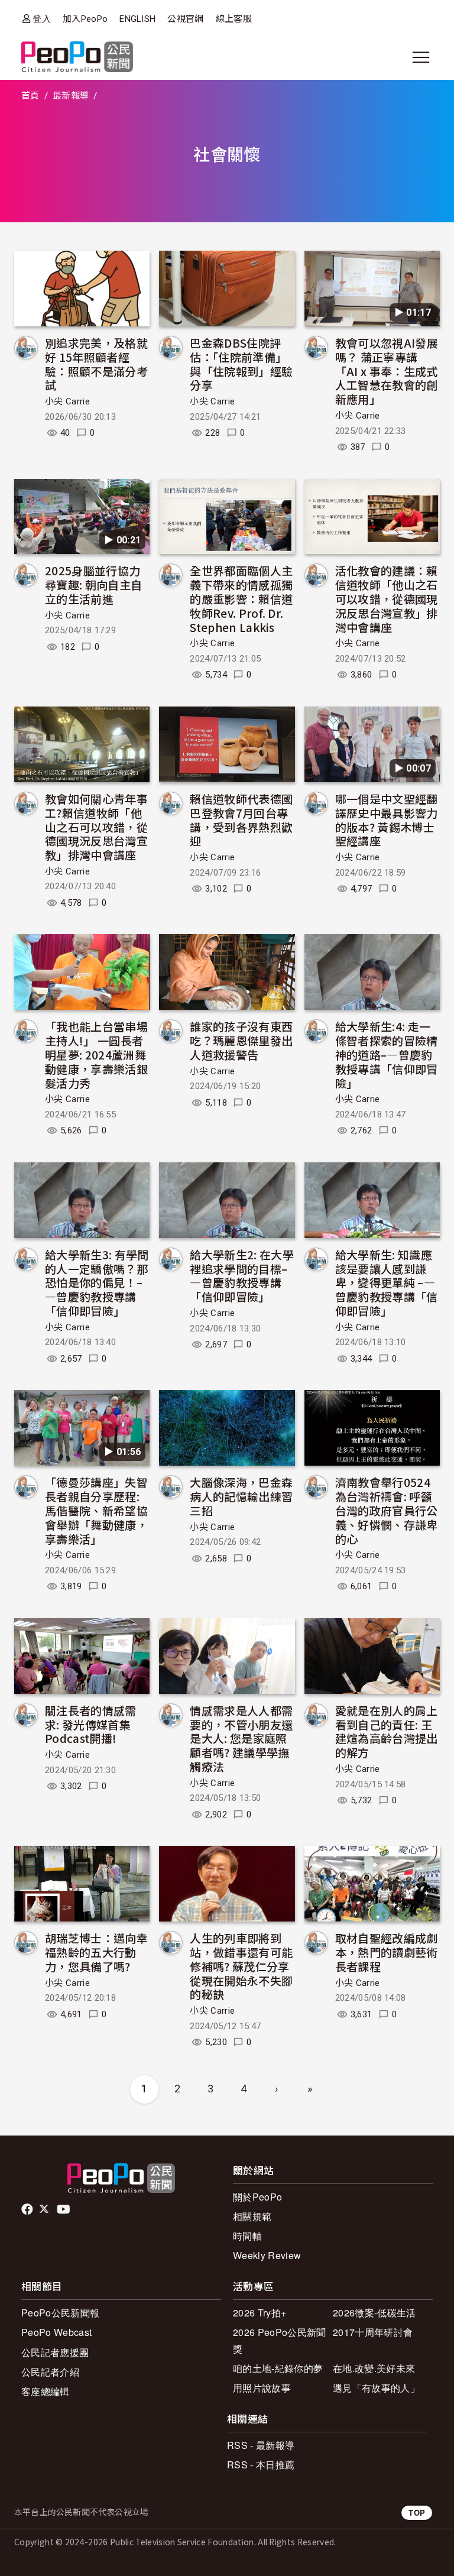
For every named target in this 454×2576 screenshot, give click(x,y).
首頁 (30, 96)
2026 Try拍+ (260, 2313)
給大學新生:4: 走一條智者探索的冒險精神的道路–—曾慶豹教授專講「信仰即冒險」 (387, 1054)
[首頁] (77, 58)
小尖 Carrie (67, 401)
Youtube (64, 2209)
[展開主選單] (421, 57)
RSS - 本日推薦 (261, 2465)
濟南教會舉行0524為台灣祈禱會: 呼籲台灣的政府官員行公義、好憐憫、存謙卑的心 (387, 1510)
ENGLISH (137, 19)
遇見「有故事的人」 (376, 2388)
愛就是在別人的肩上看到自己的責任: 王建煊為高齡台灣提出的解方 (387, 1731)
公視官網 (185, 19)
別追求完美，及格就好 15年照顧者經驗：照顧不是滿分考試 (96, 364)
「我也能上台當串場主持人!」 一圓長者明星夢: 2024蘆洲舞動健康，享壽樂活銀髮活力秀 (96, 1054)
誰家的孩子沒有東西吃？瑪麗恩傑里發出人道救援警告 (241, 1040)
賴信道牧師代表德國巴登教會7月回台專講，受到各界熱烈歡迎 (241, 819)
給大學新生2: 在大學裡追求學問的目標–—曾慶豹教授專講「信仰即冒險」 (242, 1275)
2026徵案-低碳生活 (374, 2313)
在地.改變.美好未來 (374, 2368)
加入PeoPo (85, 19)
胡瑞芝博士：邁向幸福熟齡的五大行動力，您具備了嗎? (96, 1952)
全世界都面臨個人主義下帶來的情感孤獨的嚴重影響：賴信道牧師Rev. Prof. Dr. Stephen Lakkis (241, 598)
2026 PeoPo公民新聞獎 (279, 2340)
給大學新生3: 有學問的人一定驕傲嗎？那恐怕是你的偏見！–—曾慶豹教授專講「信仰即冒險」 (97, 1282)
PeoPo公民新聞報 (60, 2313)
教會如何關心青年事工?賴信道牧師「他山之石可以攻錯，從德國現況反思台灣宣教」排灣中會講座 (96, 827)
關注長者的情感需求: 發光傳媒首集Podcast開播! (91, 1724)
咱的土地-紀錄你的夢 (278, 2368)
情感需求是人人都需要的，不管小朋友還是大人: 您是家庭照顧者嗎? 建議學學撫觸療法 (241, 1738)
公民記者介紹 (50, 2372)
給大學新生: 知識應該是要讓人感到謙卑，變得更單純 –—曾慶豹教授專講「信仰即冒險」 (387, 1282)
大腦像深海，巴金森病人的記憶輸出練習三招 (241, 1496)
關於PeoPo (257, 2197)
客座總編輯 (46, 2391)
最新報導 (71, 96)
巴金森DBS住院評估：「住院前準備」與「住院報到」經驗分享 (241, 364)
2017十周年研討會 (373, 2332)
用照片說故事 (262, 2388)
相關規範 (252, 2216)
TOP (417, 2512)
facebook (28, 2209)
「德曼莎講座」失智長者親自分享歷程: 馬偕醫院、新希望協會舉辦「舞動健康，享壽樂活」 (96, 1510)
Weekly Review (267, 2255)
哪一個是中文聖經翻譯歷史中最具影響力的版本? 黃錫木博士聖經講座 (387, 819)
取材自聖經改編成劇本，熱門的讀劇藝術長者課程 (387, 1952)
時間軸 (247, 2236)
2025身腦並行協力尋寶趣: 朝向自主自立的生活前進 (93, 584)
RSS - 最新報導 (261, 2445)
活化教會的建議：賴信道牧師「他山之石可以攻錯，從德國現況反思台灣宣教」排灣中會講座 (387, 598)
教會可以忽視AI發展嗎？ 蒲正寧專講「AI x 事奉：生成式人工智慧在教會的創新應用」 (387, 371)
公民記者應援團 (55, 2352)
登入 (42, 19)
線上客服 (234, 19)
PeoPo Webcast (56, 2332)
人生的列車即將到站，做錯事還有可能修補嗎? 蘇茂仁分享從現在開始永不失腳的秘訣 (241, 1966)
